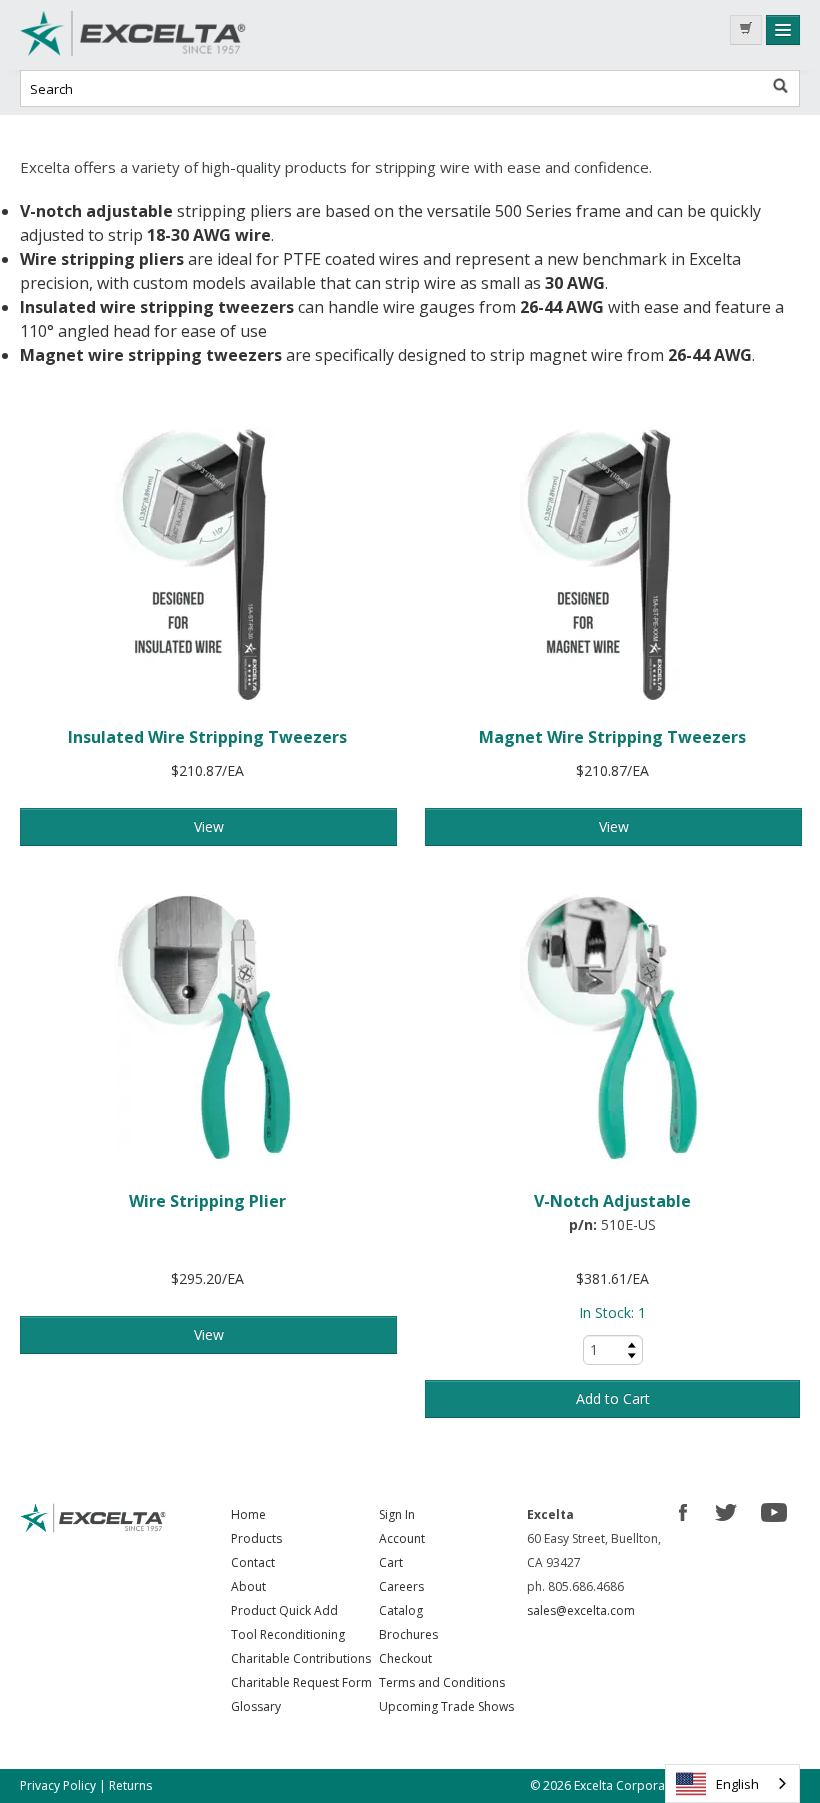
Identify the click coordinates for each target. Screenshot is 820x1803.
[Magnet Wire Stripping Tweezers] (612, 563)
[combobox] (732, 1783)
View (209, 826)
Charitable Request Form (301, 1682)
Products (256, 1538)
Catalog (401, 1610)
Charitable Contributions (301, 1658)
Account (402, 1538)
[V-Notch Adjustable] (612, 1027)
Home (248, 1514)
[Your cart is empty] (746, 30)
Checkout (405, 1658)
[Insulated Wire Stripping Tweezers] (207, 563)
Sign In (397, 1514)
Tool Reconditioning (288, 1634)
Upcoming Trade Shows (446, 1706)
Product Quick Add (284, 1610)
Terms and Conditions (442, 1682)
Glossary (256, 1706)
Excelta (170, 35)
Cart (391, 1562)
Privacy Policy (58, 1785)
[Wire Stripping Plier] (207, 1027)
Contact (253, 1562)
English (737, 1784)
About (248, 1586)
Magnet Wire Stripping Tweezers (612, 737)
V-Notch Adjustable (612, 1201)
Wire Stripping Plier (207, 1201)
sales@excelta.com (581, 1610)
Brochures (408, 1634)
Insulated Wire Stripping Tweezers (207, 737)
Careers (401, 1586)
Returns (130, 1785)
